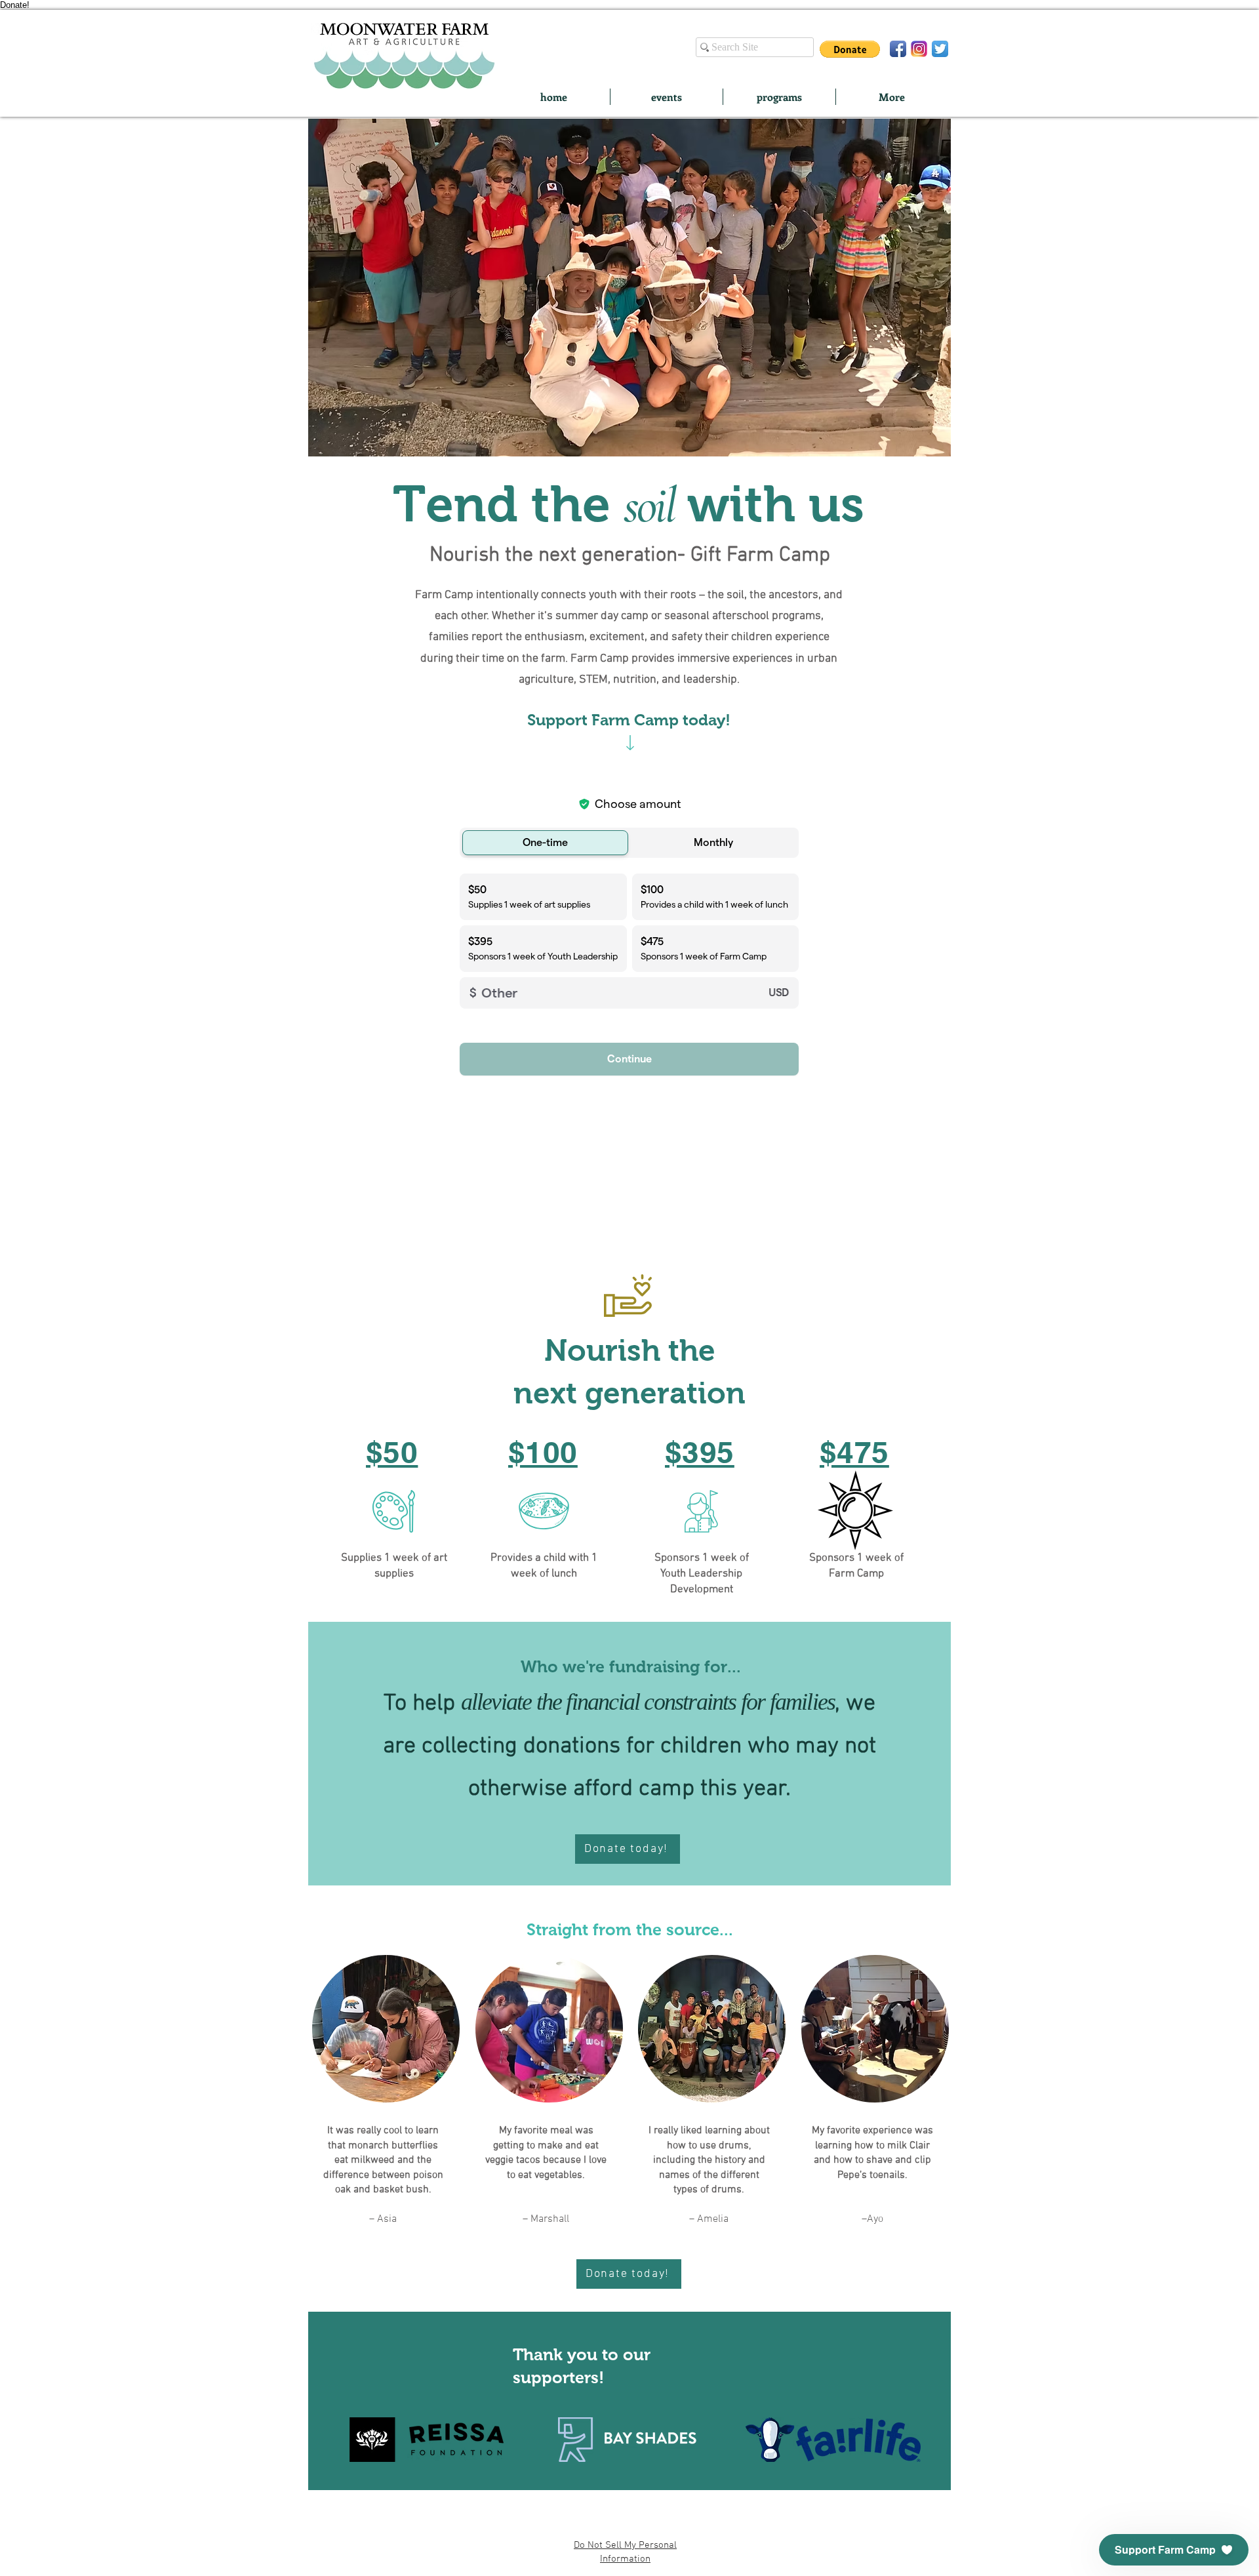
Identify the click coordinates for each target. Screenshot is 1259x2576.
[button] (850, 49)
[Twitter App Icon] (940, 49)
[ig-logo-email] (919, 49)
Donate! (15, 5)
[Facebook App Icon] (898, 49)
